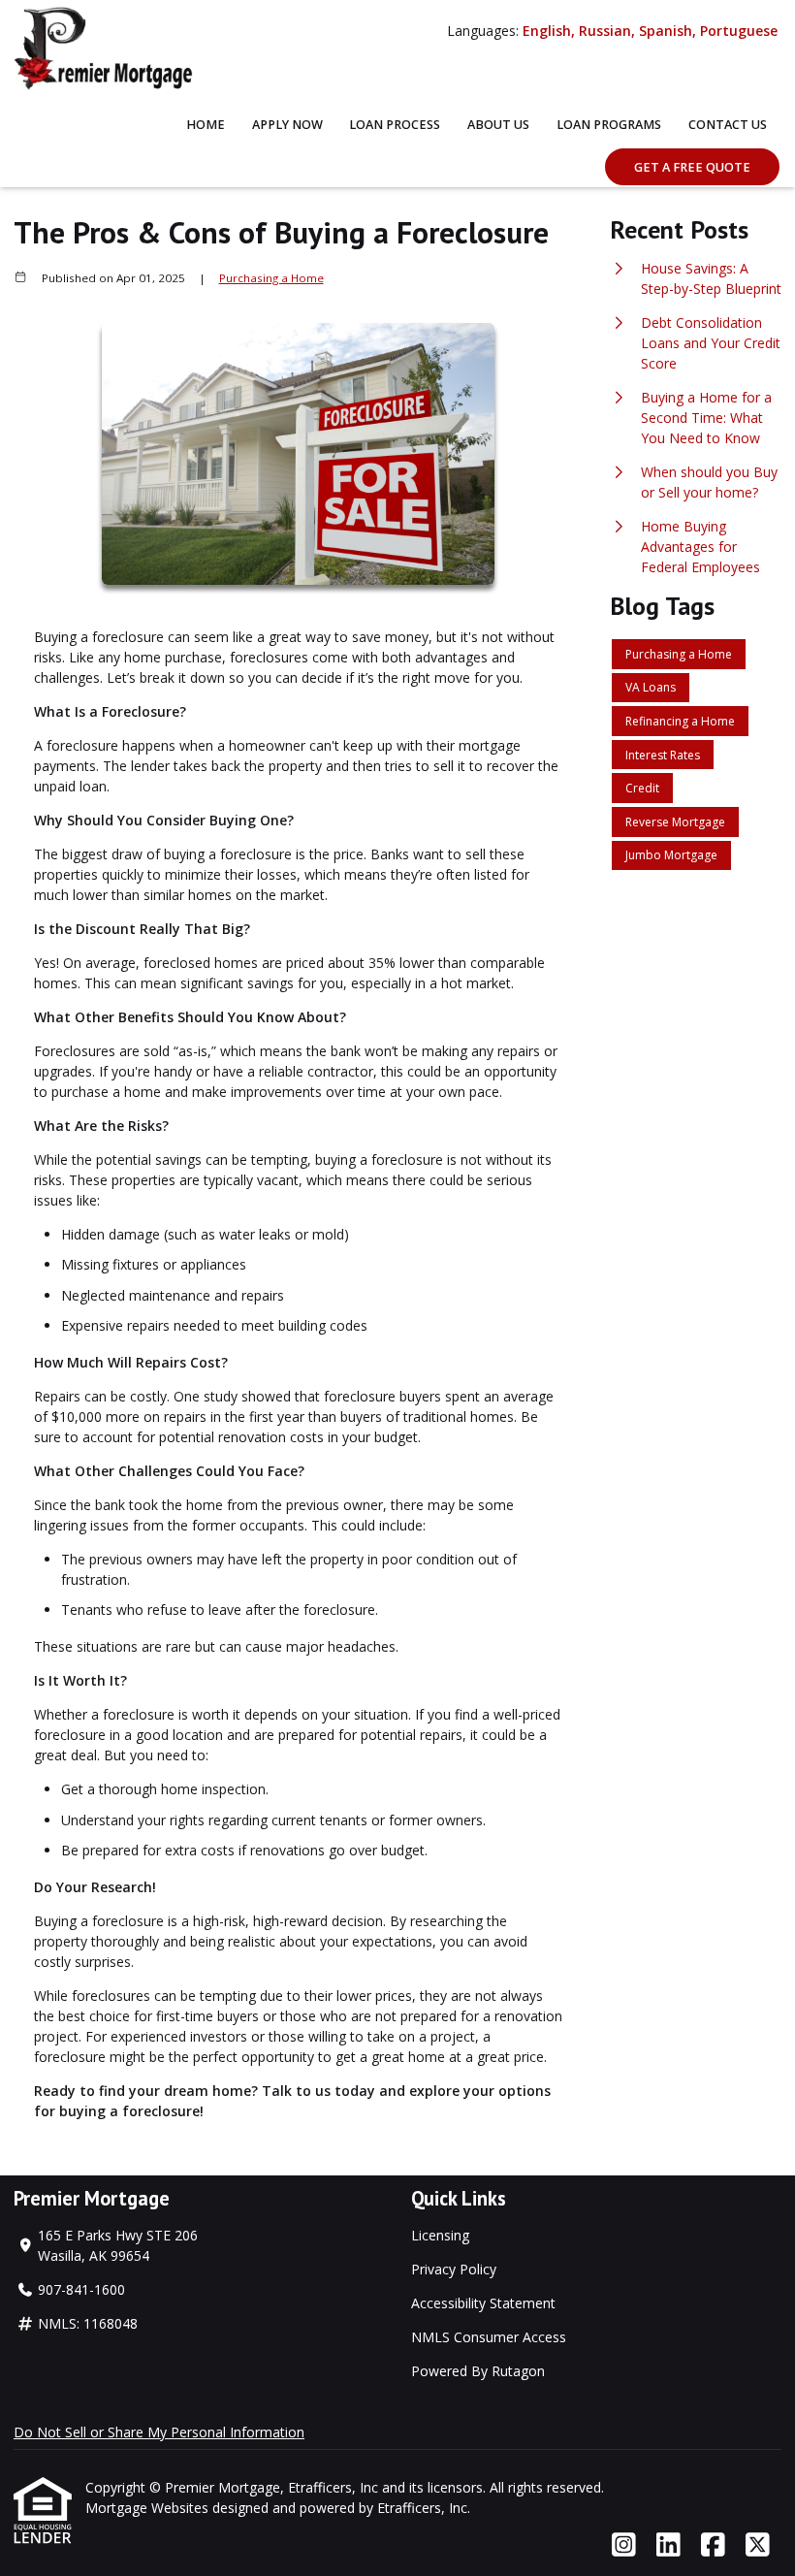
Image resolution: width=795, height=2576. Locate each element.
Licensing (440, 2235)
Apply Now (287, 125)
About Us (498, 125)
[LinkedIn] (668, 2545)
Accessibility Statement (483, 2303)
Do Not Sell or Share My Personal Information (159, 2432)
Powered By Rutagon (478, 2371)
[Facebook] (713, 2545)
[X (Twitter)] (758, 2545)
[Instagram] (624, 2545)
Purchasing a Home (271, 278)
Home (206, 125)
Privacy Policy (454, 2269)
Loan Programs (609, 125)
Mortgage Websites (149, 2508)
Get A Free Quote (692, 167)
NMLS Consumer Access (489, 2337)
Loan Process (395, 125)
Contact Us (728, 125)
